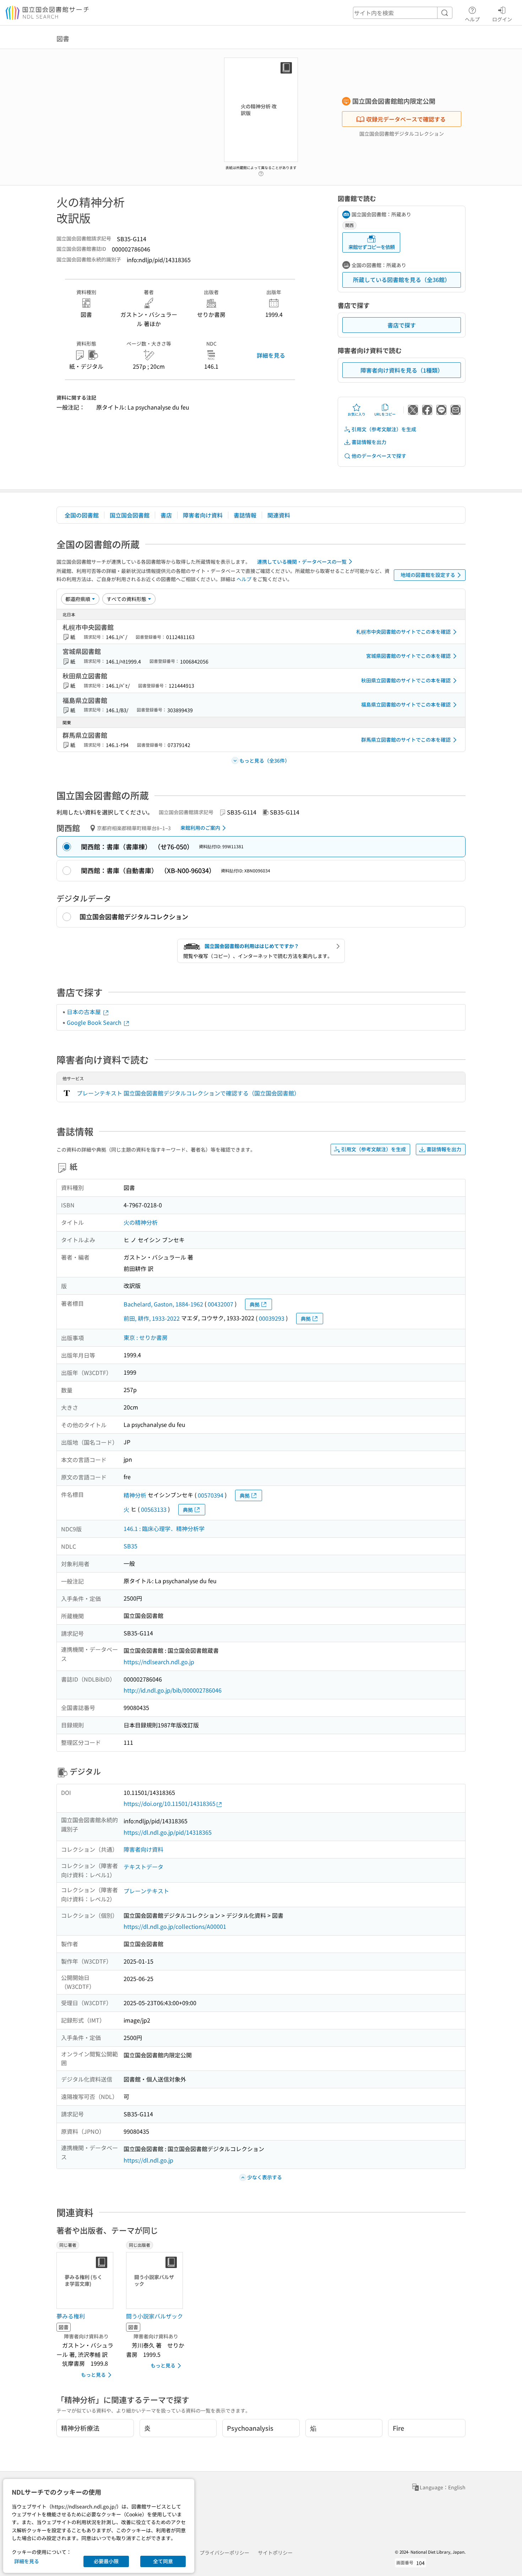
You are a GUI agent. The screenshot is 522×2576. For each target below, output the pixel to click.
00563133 (154, 1509)
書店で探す (402, 325)
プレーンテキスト (146, 1891)
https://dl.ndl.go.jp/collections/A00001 (175, 1926)
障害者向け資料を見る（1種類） (402, 370)
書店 (166, 515)
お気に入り (357, 414)
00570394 (211, 1495)
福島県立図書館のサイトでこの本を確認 (406, 704)
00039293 (272, 1318)
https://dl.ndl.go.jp (148, 2160)
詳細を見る (271, 355)
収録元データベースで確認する (406, 119)
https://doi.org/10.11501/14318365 (170, 1803)
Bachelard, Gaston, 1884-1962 (163, 1304)
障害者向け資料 (203, 515)
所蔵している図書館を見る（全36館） (402, 280)
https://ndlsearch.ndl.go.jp (159, 1662)
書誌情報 (245, 515)
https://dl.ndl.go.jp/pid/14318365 (168, 1832)
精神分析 (135, 1495)
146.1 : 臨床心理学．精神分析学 (164, 1528)
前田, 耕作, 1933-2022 (152, 1318)
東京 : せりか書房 (146, 1337)
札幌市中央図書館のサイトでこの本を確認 (403, 632)
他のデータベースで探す (379, 456)
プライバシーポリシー (224, 2553)
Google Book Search (95, 1022)
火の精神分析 (141, 1222)
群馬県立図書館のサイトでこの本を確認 (406, 740)
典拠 (255, 1304)
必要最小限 (106, 2561)
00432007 (221, 1304)
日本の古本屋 (85, 1012)
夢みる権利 (71, 2316)
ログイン (502, 19)
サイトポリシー (275, 2553)
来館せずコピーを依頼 (371, 247)
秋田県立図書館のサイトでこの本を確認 (406, 680)
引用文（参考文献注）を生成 (384, 429)
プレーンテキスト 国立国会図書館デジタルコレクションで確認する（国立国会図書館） (188, 1093)
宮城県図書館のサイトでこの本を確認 (408, 656)
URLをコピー (385, 414)
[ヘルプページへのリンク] (261, 172)
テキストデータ (143, 1867)
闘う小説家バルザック (154, 2316)
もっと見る (93, 2375)
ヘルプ (472, 19)
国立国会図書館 (130, 515)
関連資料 (279, 515)
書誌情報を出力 (369, 442)
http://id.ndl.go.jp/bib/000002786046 (173, 1690)
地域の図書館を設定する (428, 575)
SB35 (130, 1546)
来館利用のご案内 (200, 828)
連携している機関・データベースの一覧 (302, 562)
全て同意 (163, 2561)
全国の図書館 (82, 515)
